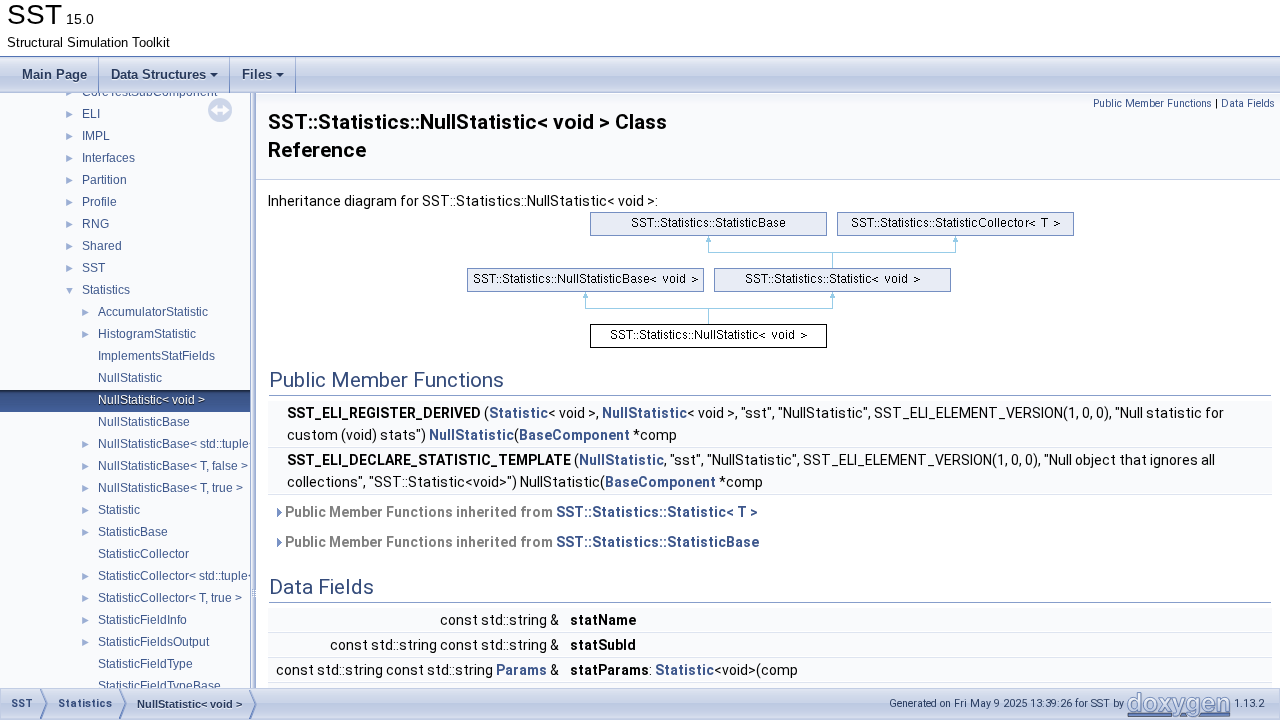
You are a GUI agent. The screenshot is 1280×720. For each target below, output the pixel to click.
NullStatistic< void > (151, 400)
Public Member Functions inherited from (520, 512)
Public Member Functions (1152, 103)
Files (257, 74)
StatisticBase (133, 532)
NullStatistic (130, 378)
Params (521, 670)
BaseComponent (574, 435)
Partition (104, 180)
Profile (99, 202)
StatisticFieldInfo (142, 620)
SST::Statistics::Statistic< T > (657, 512)
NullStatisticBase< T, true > (170, 488)
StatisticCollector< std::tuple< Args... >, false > (220, 576)
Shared (102, 246)
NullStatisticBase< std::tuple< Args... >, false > (221, 444)
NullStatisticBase (144, 422)
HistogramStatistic (147, 334)
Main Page (54, 74)
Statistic (119, 510)
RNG (95, 224)
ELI (91, 114)
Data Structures (158, 74)
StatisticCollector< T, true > (170, 598)
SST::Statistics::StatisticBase (657, 542)
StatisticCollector (143, 554)
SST (93, 268)
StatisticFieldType (145, 664)
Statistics (106, 290)
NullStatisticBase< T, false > (173, 466)
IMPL (96, 136)
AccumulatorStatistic (153, 312)
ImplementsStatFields (156, 356)
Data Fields (1248, 103)
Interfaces (108, 158)
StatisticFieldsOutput (153, 642)
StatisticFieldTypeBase (159, 686)
